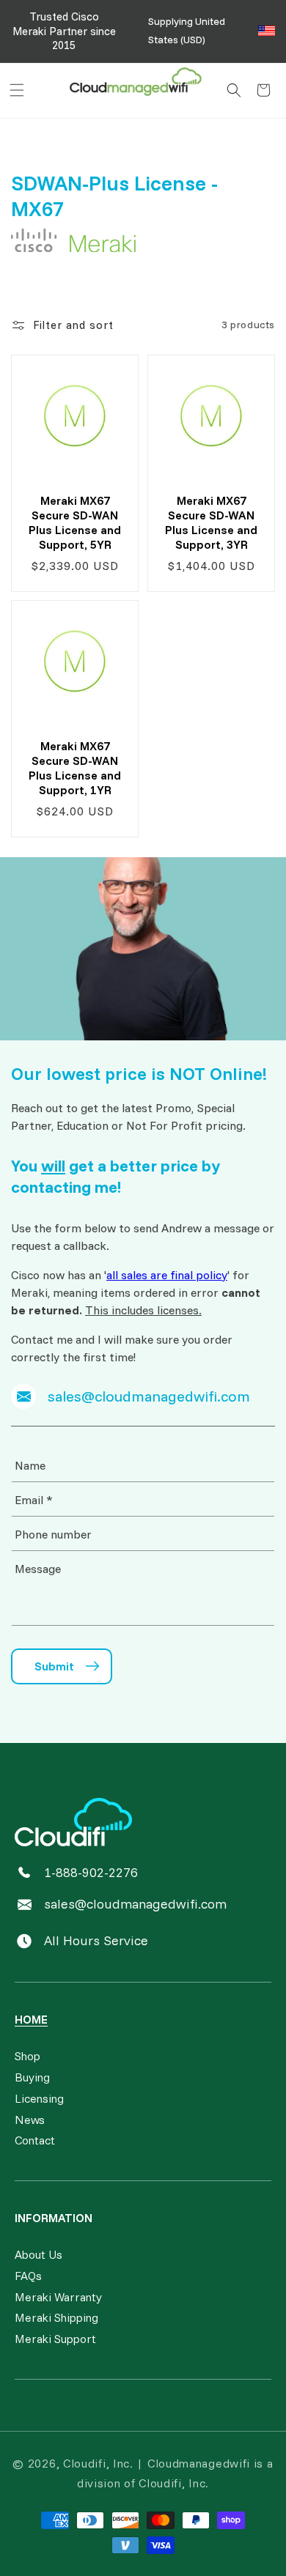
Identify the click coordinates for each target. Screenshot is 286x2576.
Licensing (39, 2098)
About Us (38, 2254)
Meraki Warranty (58, 2297)
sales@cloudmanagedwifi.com (135, 1904)
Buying (32, 2077)
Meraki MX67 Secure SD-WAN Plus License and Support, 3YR (211, 522)
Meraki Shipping (56, 2317)
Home (31, 2019)
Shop (27, 2056)
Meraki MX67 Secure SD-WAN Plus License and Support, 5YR (75, 522)
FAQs (28, 2276)
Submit (54, 1666)
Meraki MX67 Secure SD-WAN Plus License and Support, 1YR (75, 768)
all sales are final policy (167, 1275)
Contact (35, 2140)
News (30, 2120)
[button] (17, 90)
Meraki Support (55, 2339)
